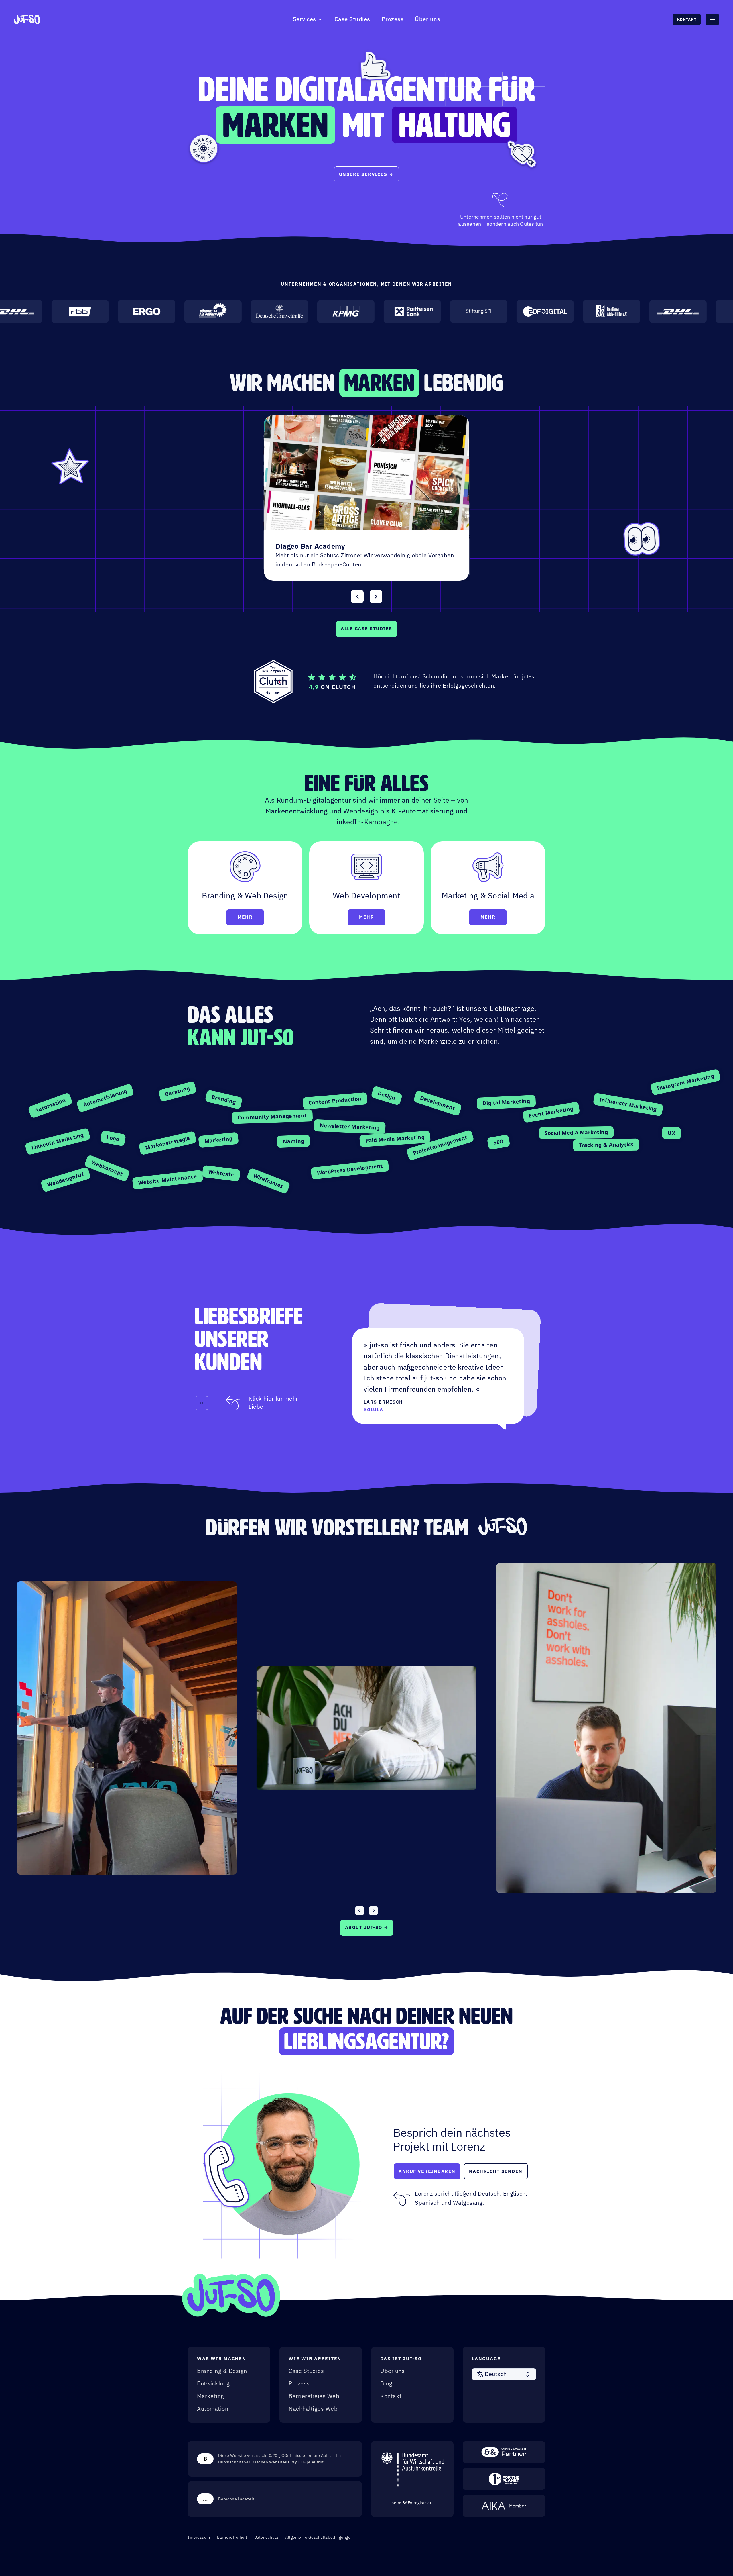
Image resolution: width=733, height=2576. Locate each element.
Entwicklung (213, 2384)
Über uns (427, 19)
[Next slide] (376, 597)
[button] (504, 2374)
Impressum (199, 2537)
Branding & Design (222, 2371)
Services (305, 19)
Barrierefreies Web (314, 2396)
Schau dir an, (440, 677)
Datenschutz (266, 2537)
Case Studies (352, 19)
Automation (213, 2409)
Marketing (211, 2396)
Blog (386, 2384)
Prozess (393, 19)
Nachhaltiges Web (313, 2409)
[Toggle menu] (712, 19)
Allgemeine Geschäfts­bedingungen (319, 2537)
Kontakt (687, 19)
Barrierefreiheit (232, 2537)
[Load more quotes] (202, 1403)
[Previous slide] (357, 597)
